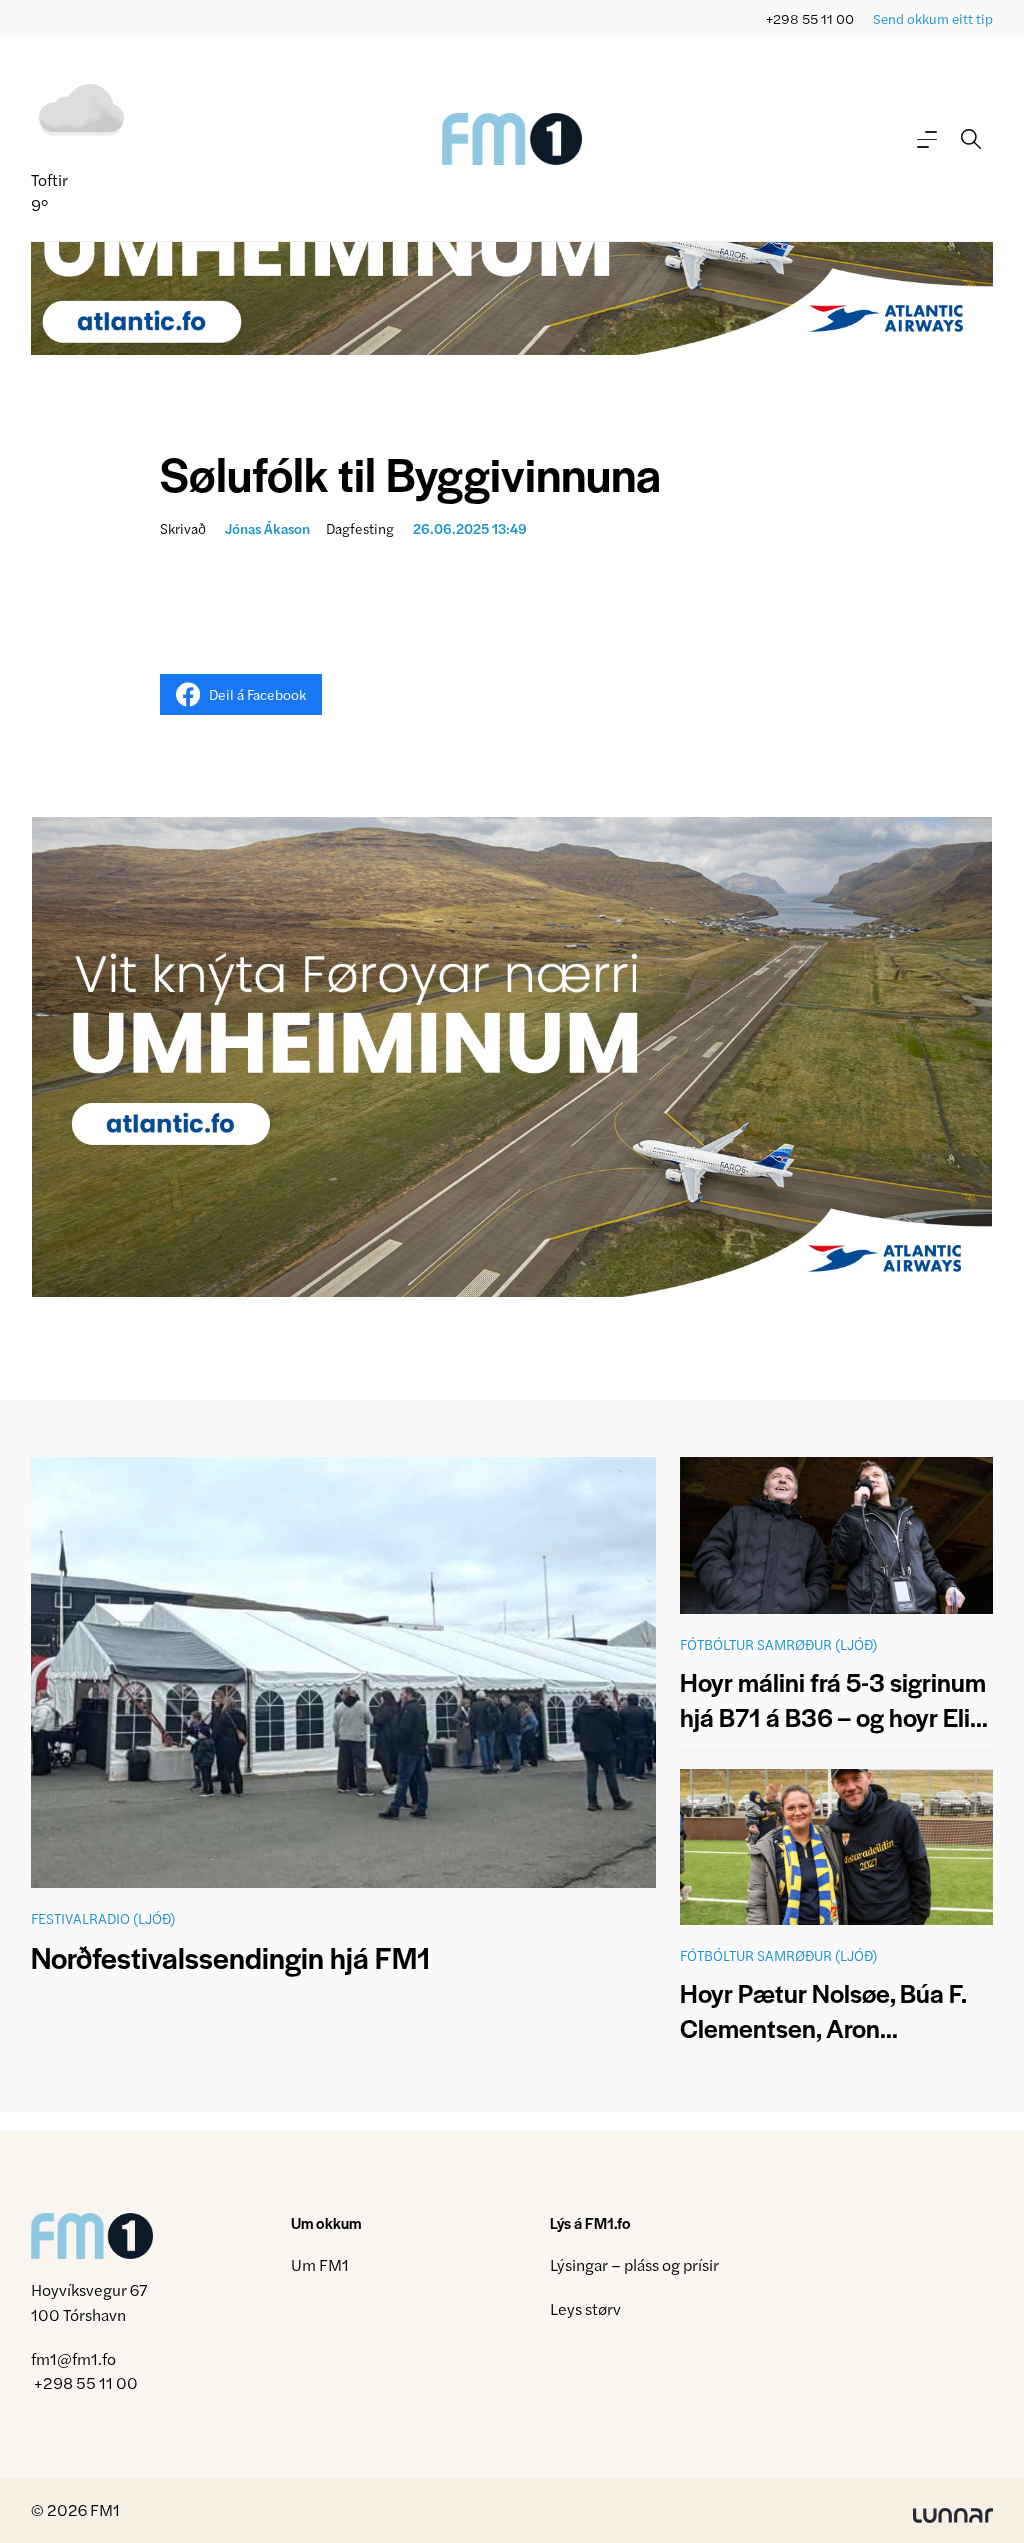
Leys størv (585, 2308)
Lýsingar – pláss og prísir (634, 2264)
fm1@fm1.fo (73, 2358)
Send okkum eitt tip (933, 18)
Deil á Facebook (257, 694)
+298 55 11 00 (810, 18)
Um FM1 (320, 2264)
